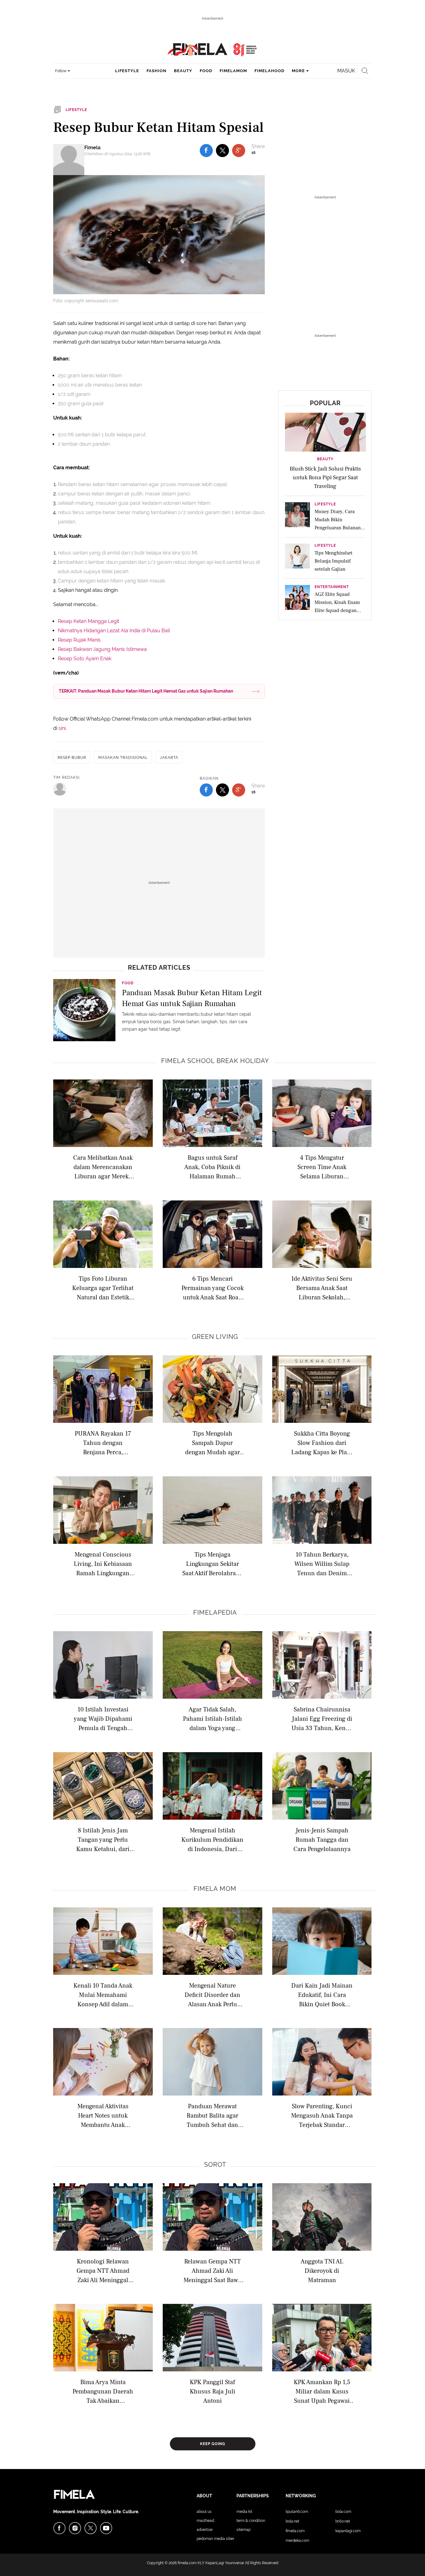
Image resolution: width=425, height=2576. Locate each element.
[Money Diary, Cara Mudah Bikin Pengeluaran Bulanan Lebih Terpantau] (297, 517)
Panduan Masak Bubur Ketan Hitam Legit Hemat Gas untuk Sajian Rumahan (192, 998)
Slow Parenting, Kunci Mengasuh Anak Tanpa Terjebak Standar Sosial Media (322, 2115)
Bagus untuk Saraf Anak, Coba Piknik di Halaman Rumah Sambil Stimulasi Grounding (212, 1167)
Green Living (215, 1337)
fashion (156, 71)
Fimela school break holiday (215, 1061)
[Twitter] (91, 2528)
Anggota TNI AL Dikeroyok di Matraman (322, 2270)
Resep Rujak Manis (79, 640)
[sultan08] (60, 789)
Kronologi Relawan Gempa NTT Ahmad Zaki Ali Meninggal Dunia (103, 2270)
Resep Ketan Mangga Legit (89, 621)
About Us (204, 2512)
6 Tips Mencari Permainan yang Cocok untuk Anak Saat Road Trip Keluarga (213, 1288)
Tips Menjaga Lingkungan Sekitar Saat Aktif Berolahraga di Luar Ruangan (212, 1564)
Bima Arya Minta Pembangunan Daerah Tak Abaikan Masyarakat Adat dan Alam (103, 2391)
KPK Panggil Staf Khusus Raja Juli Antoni (213, 2391)
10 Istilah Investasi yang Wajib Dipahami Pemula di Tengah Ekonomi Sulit (103, 1718)
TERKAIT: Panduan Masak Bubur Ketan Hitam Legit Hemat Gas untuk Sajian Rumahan (146, 691)
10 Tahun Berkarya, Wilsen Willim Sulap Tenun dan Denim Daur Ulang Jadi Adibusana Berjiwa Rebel (322, 1564)
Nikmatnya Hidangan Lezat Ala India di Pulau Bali (114, 631)
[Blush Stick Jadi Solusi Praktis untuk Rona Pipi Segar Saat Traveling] (325, 432)
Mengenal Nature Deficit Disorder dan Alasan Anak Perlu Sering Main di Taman (212, 1995)
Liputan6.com (297, 2512)
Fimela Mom (215, 1889)
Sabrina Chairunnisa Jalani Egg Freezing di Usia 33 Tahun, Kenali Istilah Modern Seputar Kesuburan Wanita (322, 1718)
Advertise (205, 2530)
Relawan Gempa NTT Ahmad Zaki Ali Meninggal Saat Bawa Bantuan (212, 2270)
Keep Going (213, 2444)
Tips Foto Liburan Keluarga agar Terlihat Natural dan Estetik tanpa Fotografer (103, 1288)
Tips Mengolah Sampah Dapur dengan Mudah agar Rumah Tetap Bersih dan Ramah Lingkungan (213, 1443)
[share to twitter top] (222, 151)
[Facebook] (59, 2528)
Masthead (205, 2521)
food (206, 71)
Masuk (346, 71)
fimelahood (269, 71)
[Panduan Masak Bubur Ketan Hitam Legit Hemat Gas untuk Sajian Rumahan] (84, 1010)
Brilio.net (343, 2521)
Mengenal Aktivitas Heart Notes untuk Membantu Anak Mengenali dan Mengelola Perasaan (103, 2115)
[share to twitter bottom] (222, 790)
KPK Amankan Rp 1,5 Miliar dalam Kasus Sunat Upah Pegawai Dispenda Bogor (322, 2391)
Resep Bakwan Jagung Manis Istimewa (102, 649)
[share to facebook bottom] (206, 790)
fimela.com (187, 2563)
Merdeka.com (297, 2541)
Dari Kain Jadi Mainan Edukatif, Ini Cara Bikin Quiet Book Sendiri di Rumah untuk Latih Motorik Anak (322, 1995)
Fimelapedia (215, 1613)
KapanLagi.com (348, 2531)
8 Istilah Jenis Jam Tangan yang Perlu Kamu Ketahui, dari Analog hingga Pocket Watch (103, 1839)
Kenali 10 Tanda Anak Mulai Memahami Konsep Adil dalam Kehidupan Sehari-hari (103, 1995)
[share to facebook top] (206, 151)
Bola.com (343, 2512)
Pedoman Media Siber (215, 2539)
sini (62, 728)
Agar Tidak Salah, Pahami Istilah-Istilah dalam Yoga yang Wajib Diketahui (213, 1718)
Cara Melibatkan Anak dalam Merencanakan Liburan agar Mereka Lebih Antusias (103, 1167)
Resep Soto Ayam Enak (85, 659)
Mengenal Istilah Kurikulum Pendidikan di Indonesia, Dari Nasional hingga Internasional (212, 1839)
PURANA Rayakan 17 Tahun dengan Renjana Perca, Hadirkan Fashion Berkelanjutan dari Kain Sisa (103, 1443)
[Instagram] (75, 2528)
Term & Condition (251, 2521)
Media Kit (244, 2512)
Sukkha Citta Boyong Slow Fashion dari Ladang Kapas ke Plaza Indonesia (322, 1443)
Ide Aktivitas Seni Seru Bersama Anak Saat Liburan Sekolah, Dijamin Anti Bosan (322, 1288)
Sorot (215, 2165)
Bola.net (292, 2521)
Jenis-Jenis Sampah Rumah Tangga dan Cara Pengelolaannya (322, 1839)
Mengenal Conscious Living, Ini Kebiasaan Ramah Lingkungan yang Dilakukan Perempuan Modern (103, 1564)
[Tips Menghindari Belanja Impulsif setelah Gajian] (297, 558)
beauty (183, 71)
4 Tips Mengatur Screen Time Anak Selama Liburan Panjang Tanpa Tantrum (322, 1167)
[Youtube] (106, 2528)
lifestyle (127, 71)
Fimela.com (295, 2531)
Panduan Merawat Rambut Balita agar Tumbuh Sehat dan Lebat (213, 2115)
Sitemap (243, 2530)
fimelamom (233, 71)
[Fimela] (69, 160)
